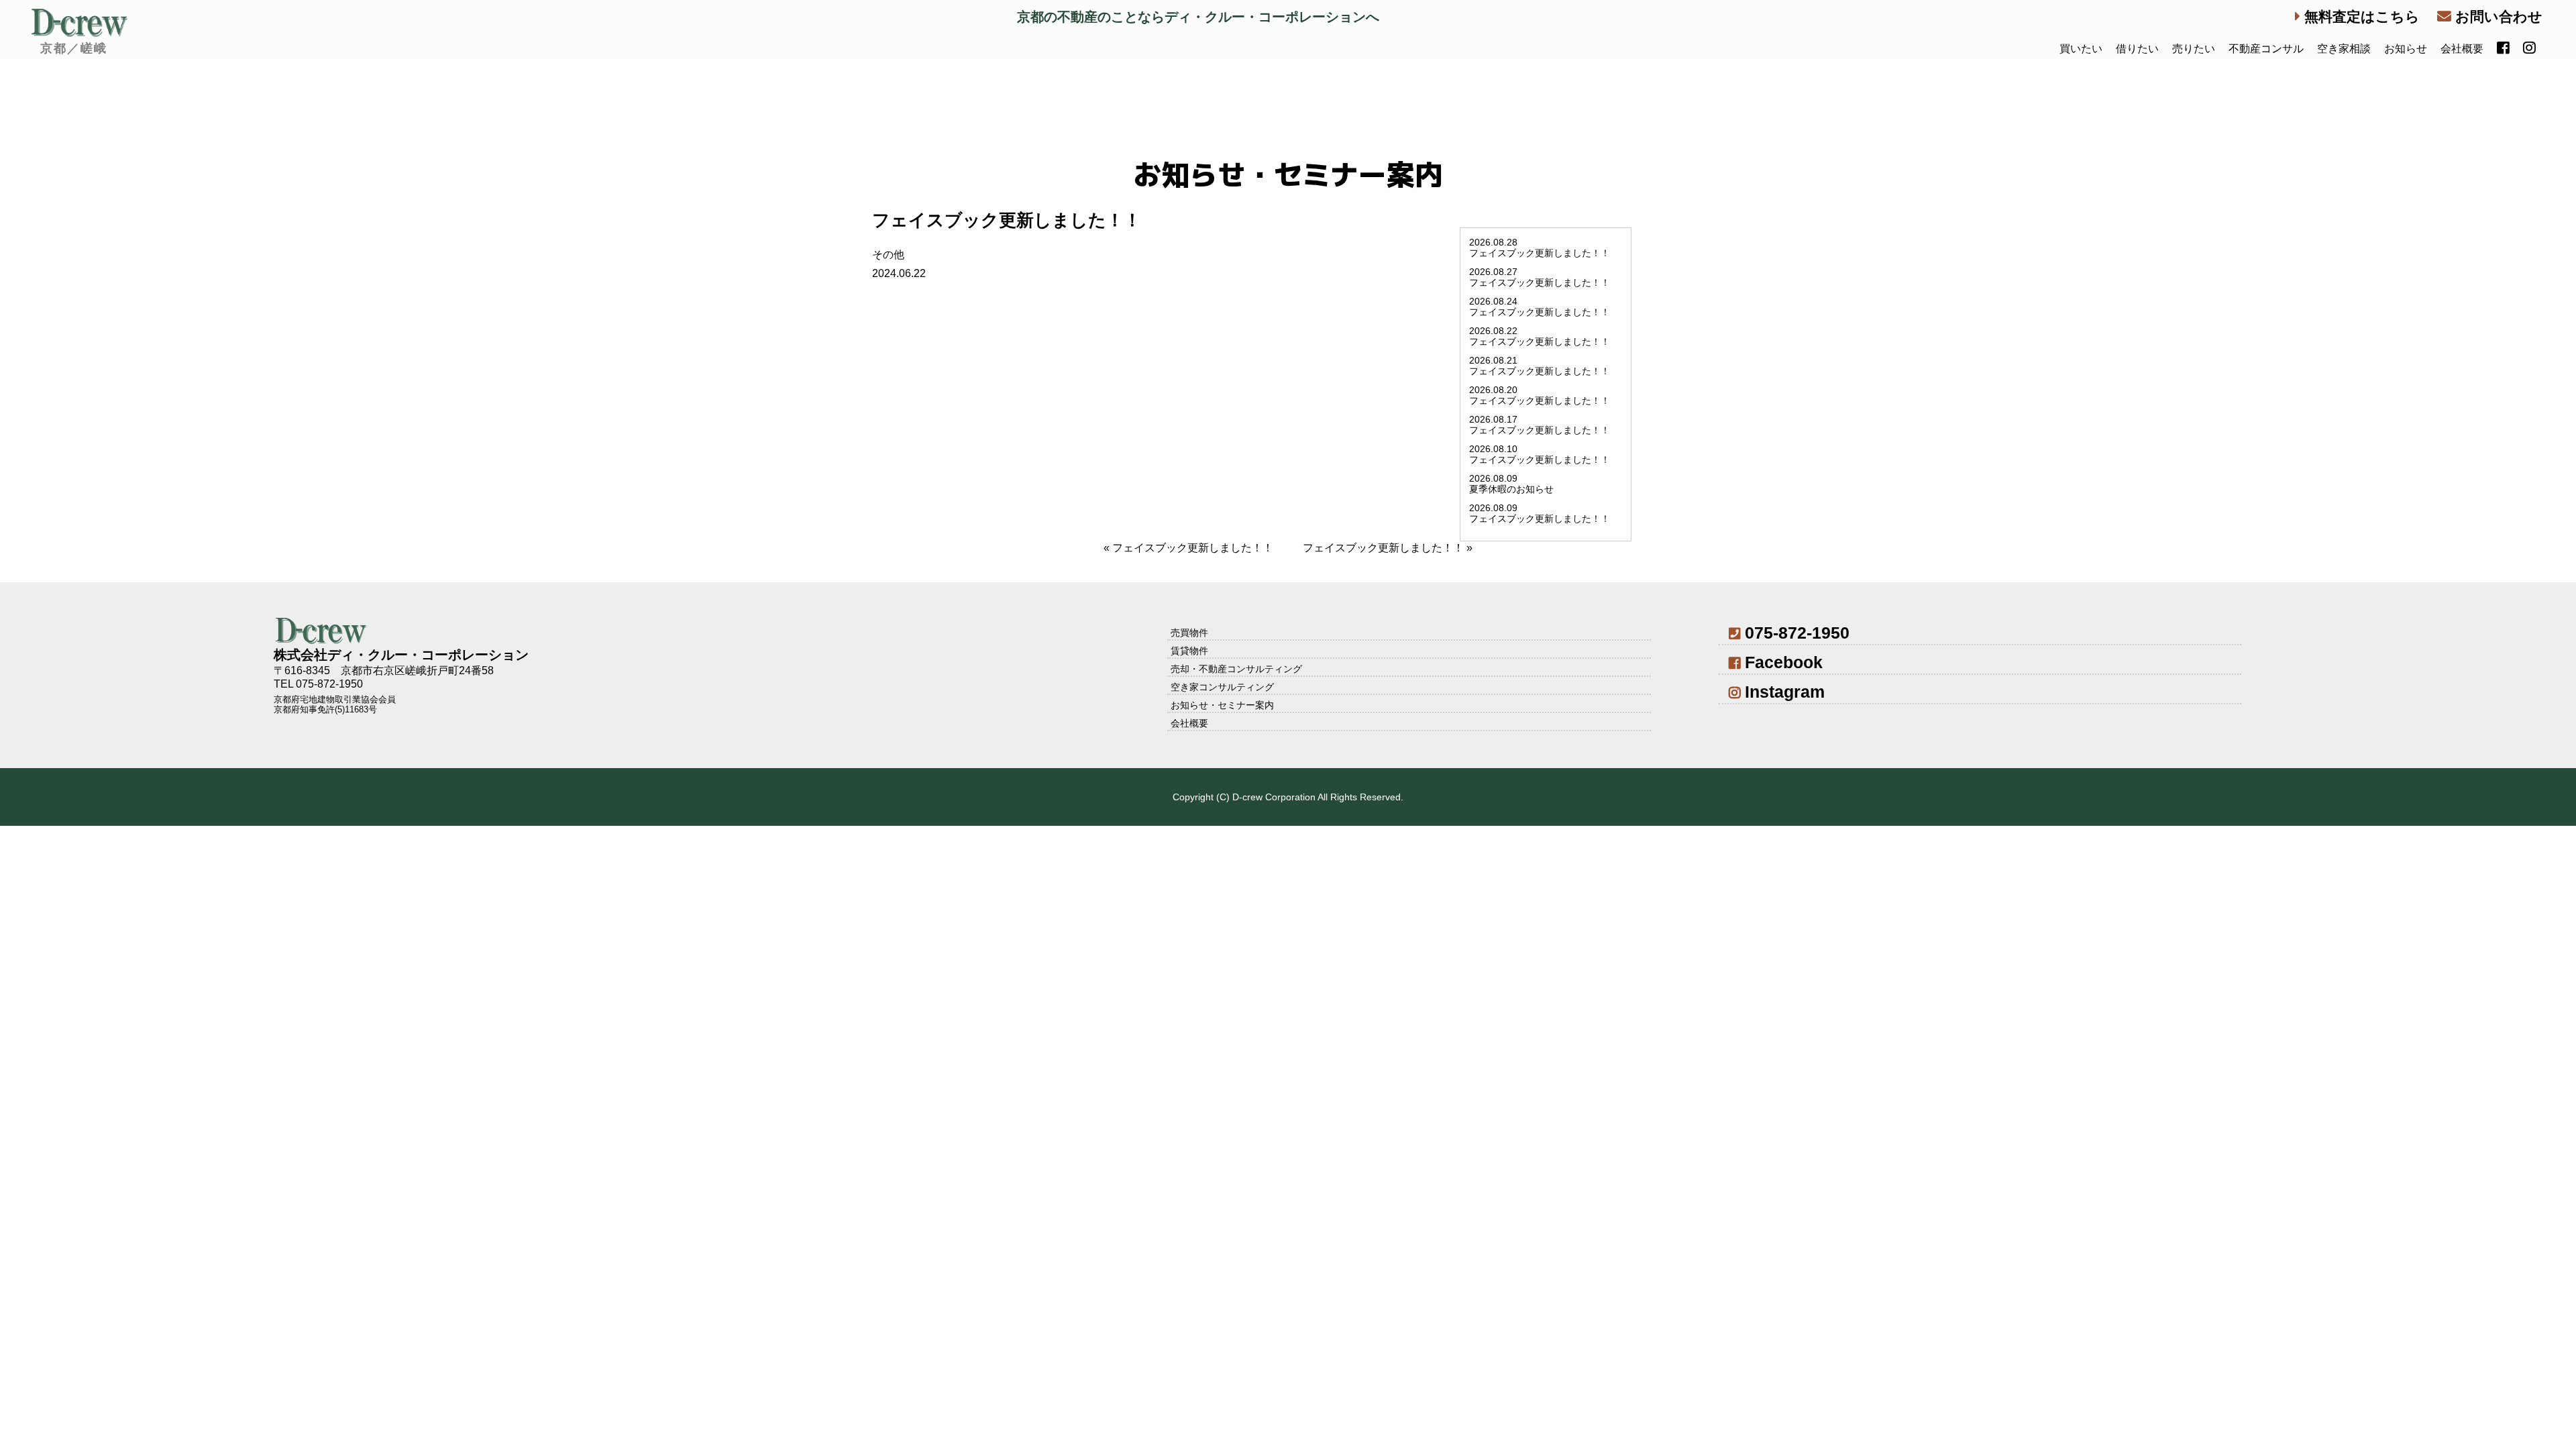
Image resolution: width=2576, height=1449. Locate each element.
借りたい (2137, 49)
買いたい (2081, 49)
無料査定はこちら (2360, 16)
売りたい (2194, 49)
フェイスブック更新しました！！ (1193, 548)
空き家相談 (2344, 49)
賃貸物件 (1189, 651)
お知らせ (2406, 49)
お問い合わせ (2497, 16)
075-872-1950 (1797, 633)
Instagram (1785, 692)
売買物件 (1189, 633)
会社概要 (2462, 49)
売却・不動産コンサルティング (1236, 669)
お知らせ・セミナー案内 (1222, 705)
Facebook (1784, 662)
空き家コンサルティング (1222, 687)
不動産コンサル (2266, 49)
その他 (888, 255)
